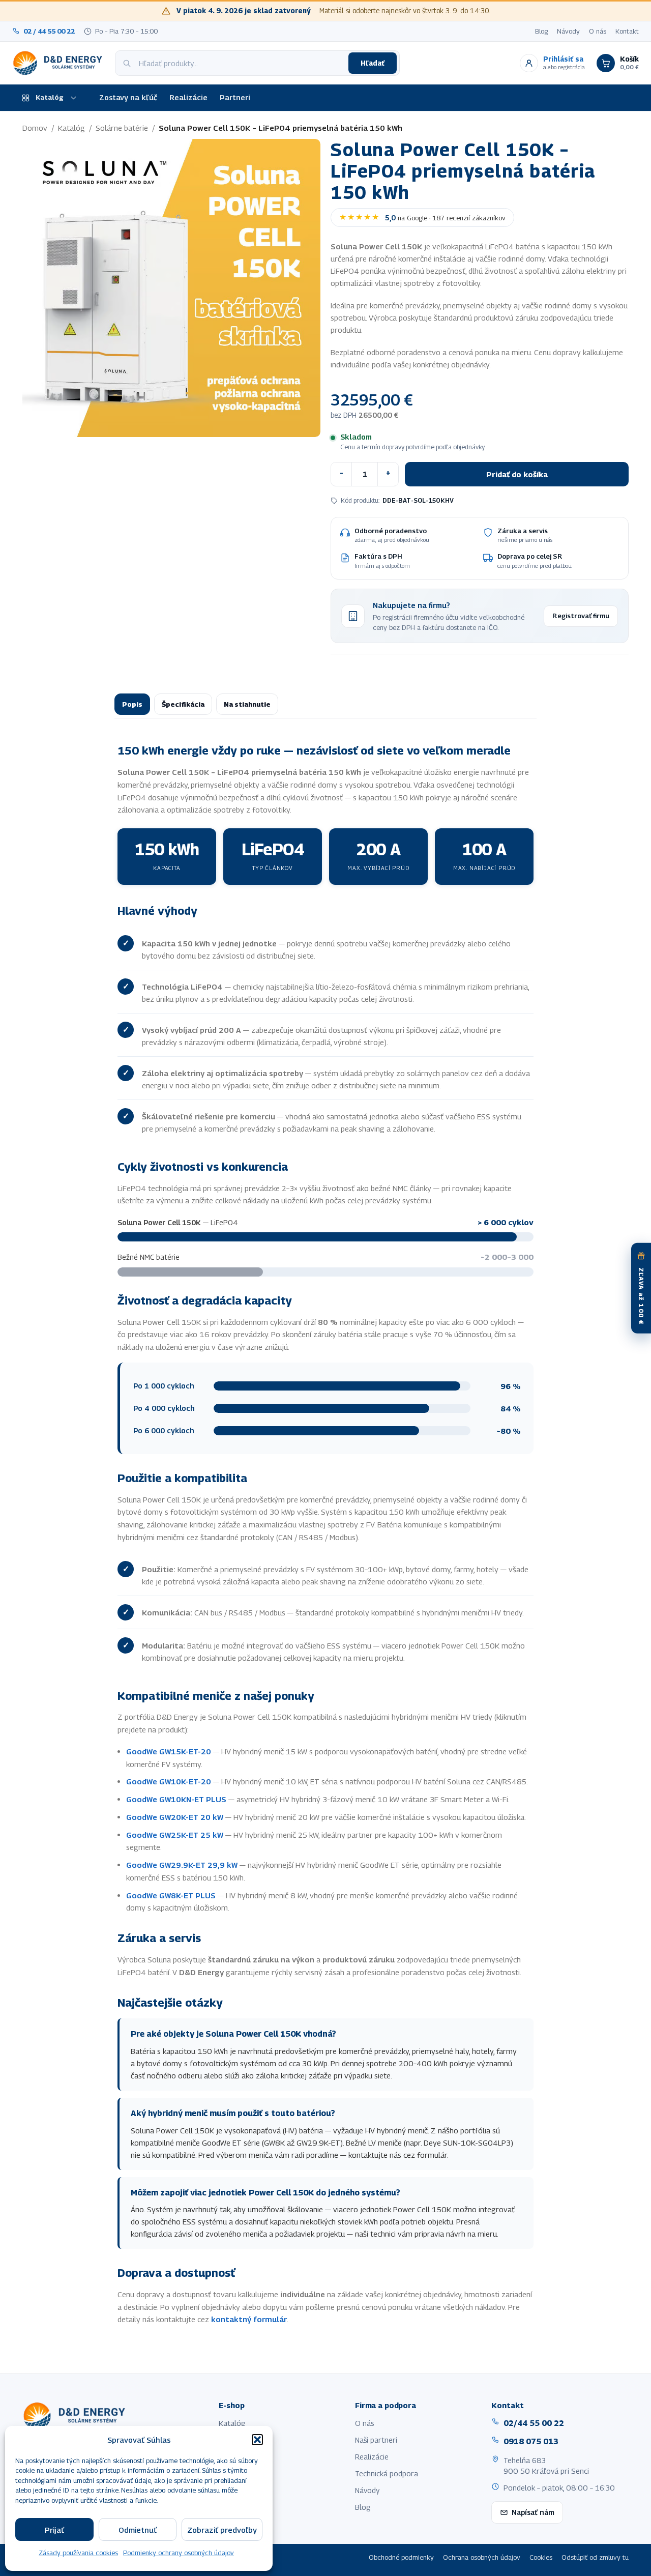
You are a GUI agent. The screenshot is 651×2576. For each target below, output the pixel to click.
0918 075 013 (531, 2441)
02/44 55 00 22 (534, 2423)
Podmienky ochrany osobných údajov (179, 2553)
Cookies (541, 2557)
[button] (257, 2440)
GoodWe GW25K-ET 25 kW (175, 1835)
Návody (568, 31)
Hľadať (373, 63)
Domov (35, 128)
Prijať (54, 2530)
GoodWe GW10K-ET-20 (169, 1781)
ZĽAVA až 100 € (641, 1296)
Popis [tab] (132, 704)
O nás (598, 31)
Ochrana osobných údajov (482, 2557)
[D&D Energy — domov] (59, 63)
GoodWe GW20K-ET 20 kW (175, 1817)
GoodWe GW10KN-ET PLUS (176, 1799)
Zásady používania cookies (78, 2553)
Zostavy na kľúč (128, 97)
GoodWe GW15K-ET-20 (169, 1751)
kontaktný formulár (249, 2319)
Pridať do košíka (517, 474)
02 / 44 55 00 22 (49, 31)
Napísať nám (533, 2512)
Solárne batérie (122, 128)
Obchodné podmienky (401, 2557)
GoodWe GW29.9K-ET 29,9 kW (182, 1865)
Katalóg (50, 97)
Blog (541, 31)
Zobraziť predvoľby (222, 2530)
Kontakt (627, 31)
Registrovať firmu (581, 616)
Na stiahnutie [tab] (247, 704)
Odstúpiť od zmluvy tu (595, 2557)
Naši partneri (376, 2440)
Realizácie (188, 97)
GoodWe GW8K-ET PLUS (171, 1895)
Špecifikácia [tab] (183, 704)
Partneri (235, 97)
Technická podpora (387, 2473)
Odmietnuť (138, 2530)
